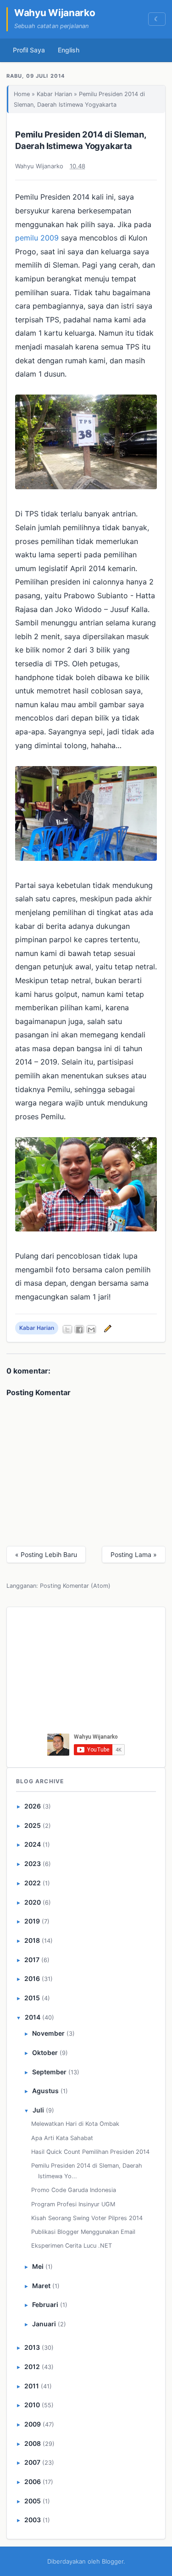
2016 (32, 1978)
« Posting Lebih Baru (46, 1554)
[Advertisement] (86, 1673)
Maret (41, 2286)
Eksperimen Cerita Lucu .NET (72, 2246)
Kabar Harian (54, 94)
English (69, 50)
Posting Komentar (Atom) (75, 1586)
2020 (33, 1902)
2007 (32, 2462)
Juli (38, 2110)
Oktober (45, 2052)
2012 (32, 2367)
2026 (33, 1806)
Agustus (45, 2091)
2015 (32, 1998)
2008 (33, 2443)
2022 (33, 1883)
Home (22, 94)
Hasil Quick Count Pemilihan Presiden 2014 (90, 2152)
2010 (32, 2405)
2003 (33, 2520)
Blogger (113, 2561)
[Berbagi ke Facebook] (79, 1329)
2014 (33, 2017)
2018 (32, 1940)
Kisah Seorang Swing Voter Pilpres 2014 (87, 2218)
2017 (32, 1960)
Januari (44, 2324)
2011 (32, 2386)
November (48, 2033)
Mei (38, 2266)
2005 (33, 2501)
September (49, 2072)
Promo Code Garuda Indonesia (74, 2190)
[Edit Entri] (106, 1328)
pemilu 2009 (37, 238)
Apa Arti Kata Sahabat (62, 2138)
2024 (33, 1844)
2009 (33, 2424)
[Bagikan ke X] (67, 1329)
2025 (33, 1825)
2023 (33, 1863)
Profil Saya (29, 50)
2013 (32, 2347)
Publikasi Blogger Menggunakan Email (83, 2232)
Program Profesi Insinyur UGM (73, 2204)
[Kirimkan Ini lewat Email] (91, 1329)
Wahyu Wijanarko (55, 13)
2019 (32, 1921)
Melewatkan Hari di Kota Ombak (75, 2124)
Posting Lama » (134, 1554)
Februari (45, 2304)
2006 (33, 2482)
